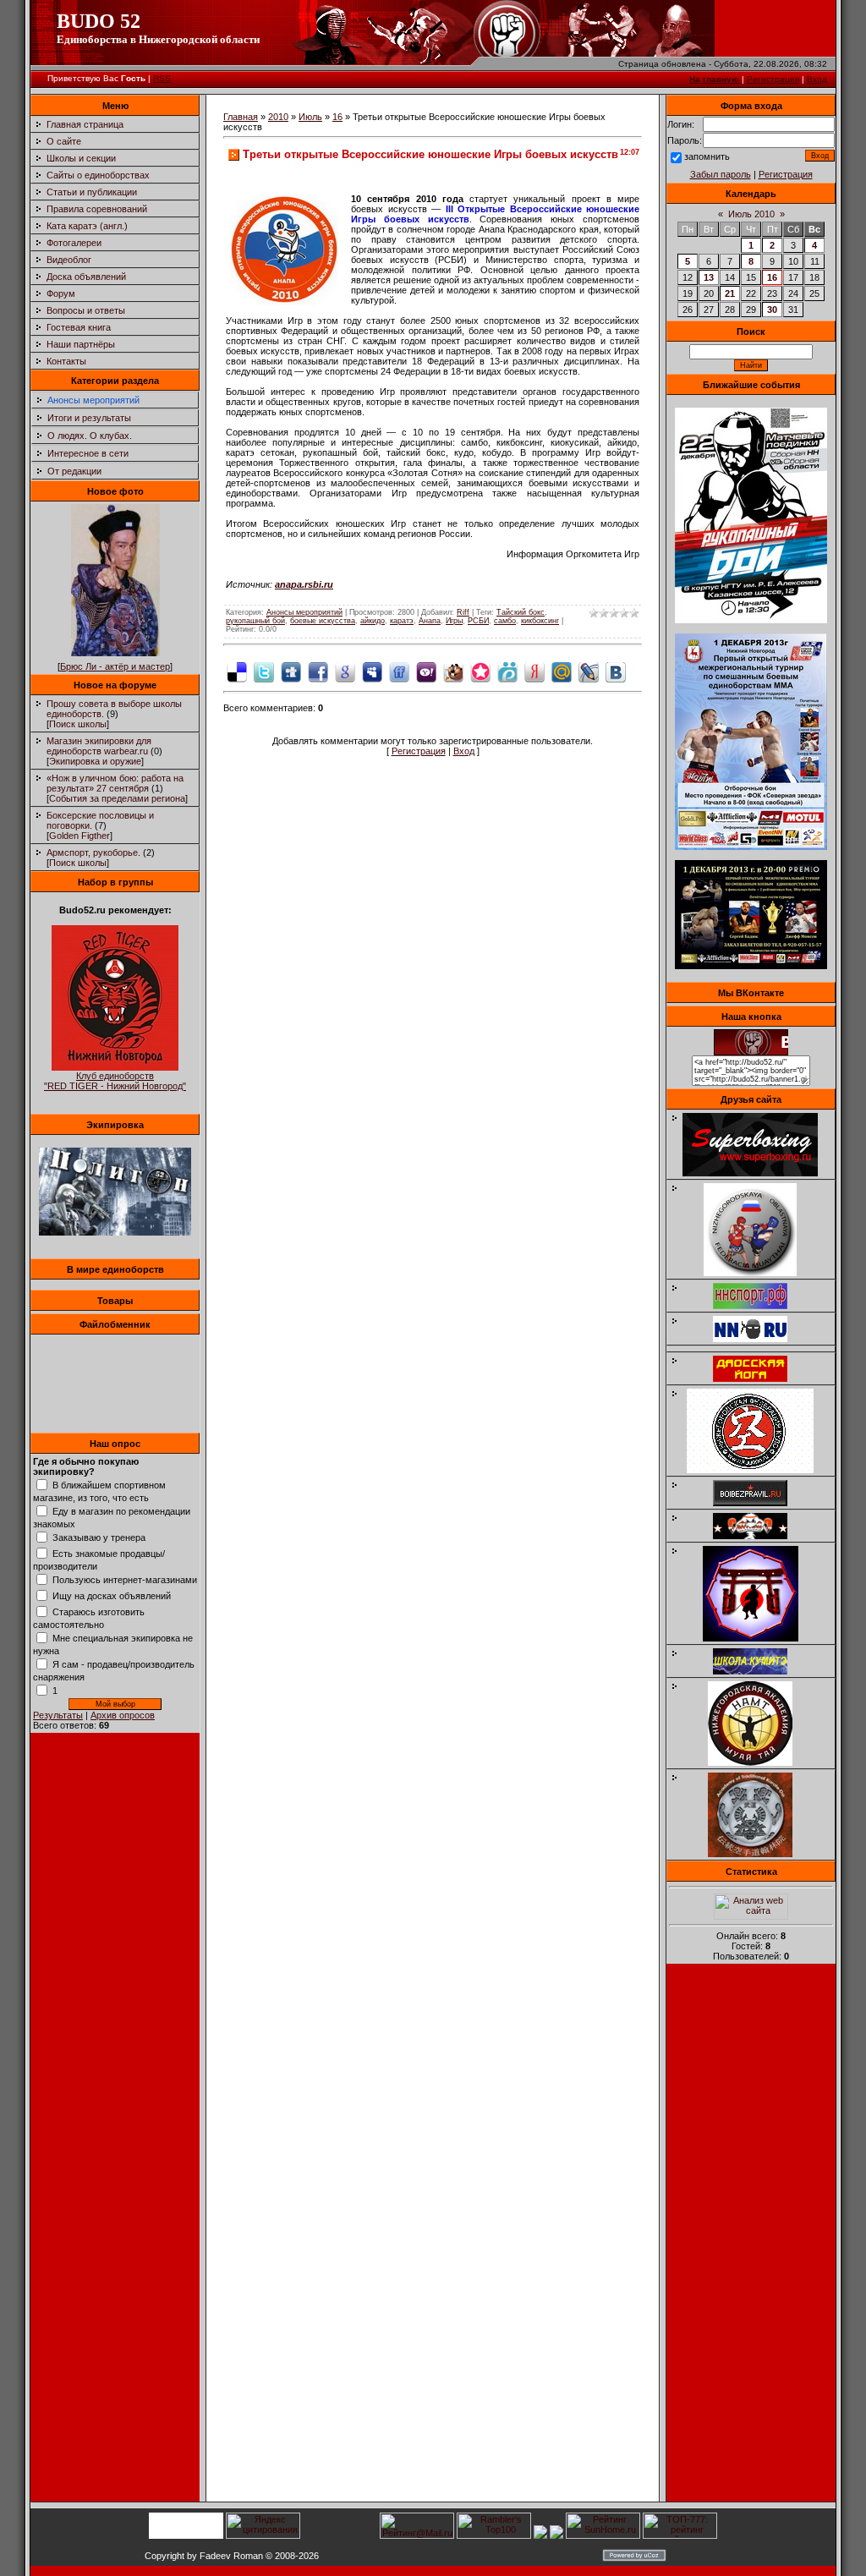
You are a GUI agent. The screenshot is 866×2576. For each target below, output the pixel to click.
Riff (463, 612)
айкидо (373, 621)
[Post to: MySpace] (372, 671)
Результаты (58, 1715)
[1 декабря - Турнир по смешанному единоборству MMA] (751, 847)
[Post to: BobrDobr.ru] (453, 671)
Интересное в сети (88, 453)
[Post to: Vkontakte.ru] (616, 671)
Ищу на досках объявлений (112, 1596)
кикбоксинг (540, 621)
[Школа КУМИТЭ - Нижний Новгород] (759, 1671)
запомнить (707, 156)
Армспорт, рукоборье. (93, 852)
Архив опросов (123, 1715)
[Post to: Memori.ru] (480, 671)
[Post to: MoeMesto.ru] (507, 671)
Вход (817, 79)
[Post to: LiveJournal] (589, 671)
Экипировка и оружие (95, 761)
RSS (162, 78)
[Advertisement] (751, 2238)
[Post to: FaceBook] (318, 671)
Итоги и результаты (89, 418)
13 (709, 277)
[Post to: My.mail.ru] (562, 671)
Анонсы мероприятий (93, 400)
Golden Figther (79, 836)
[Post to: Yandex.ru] (534, 671)
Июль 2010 (751, 214)
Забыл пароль (721, 174)
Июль (310, 117)
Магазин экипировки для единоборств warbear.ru (99, 746)
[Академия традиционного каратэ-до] (759, 1854)
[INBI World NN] (759, 1378)
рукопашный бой (255, 621)
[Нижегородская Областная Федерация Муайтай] (759, 1273)
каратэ (402, 621)
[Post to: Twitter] (264, 671)
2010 (278, 117)
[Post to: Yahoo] (426, 671)
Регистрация (773, 79)
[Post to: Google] (345, 671)
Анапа (430, 621)
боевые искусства (323, 621)
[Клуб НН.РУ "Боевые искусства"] (759, 1339)
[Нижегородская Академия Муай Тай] (759, 1762)
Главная (241, 117)
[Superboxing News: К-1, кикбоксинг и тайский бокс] (759, 1173)
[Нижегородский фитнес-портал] (759, 1346)
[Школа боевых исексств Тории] (759, 1638)
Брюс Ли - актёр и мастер (115, 666)
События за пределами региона (117, 798)
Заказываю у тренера (99, 1537)
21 (730, 293)
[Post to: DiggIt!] (291, 671)
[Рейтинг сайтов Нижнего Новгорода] (540, 2535)
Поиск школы (78, 724)
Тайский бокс (521, 612)
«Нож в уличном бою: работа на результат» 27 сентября (115, 783)
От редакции (74, 471)
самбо (505, 621)
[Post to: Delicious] (237, 671)
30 (772, 310)
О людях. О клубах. (90, 436)
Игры (454, 621)
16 (337, 117)
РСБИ (478, 621)
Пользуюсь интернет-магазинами (125, 1580)
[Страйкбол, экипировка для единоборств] (115, 1232)
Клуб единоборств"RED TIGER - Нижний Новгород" (115, 1081)
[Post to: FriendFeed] (399, 671)
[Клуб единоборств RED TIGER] (115, 1067)
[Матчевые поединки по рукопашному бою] (751, 620)
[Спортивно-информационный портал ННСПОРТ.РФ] (759, 1306)
